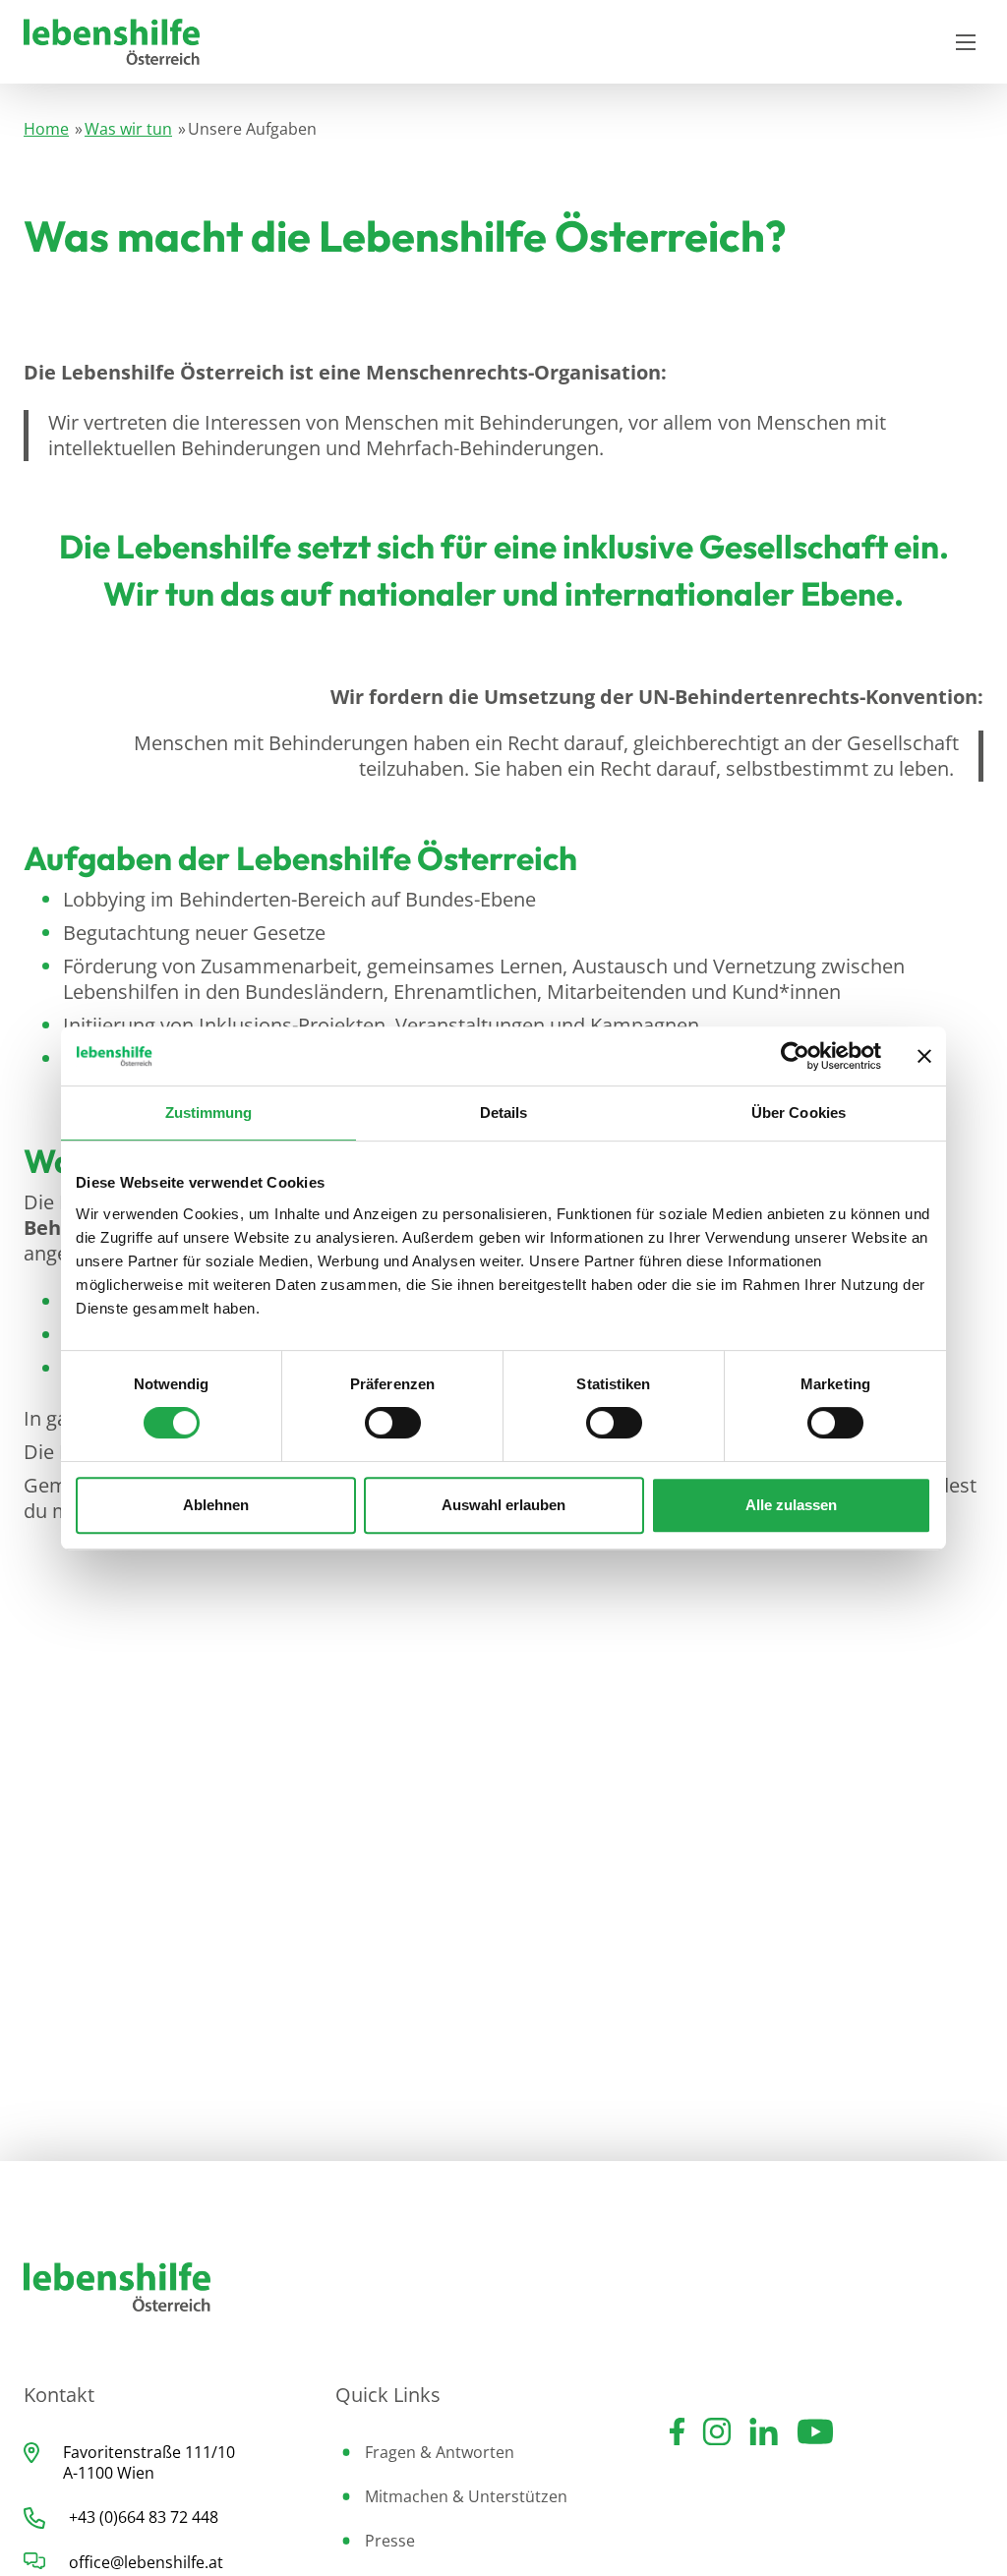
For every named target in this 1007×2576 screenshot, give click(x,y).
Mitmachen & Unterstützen (466, 2496)
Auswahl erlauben (503, 1505)
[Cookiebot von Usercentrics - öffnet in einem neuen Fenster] (795, 1056)
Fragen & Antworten (440, 2452)
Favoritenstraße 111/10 (149, 2452)
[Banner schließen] (924, 1056)
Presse (390, 2541)
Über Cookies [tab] (799, 1112)
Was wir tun (128, 129)
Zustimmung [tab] (209, 1112)
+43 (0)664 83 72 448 (144, 2517)
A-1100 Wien (109, 2473)
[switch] (393, 1423)
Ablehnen (216, 1505)
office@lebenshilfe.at (146, 2562)
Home (46, 129)
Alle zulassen (791, 1505)
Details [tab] (504, 1112)
